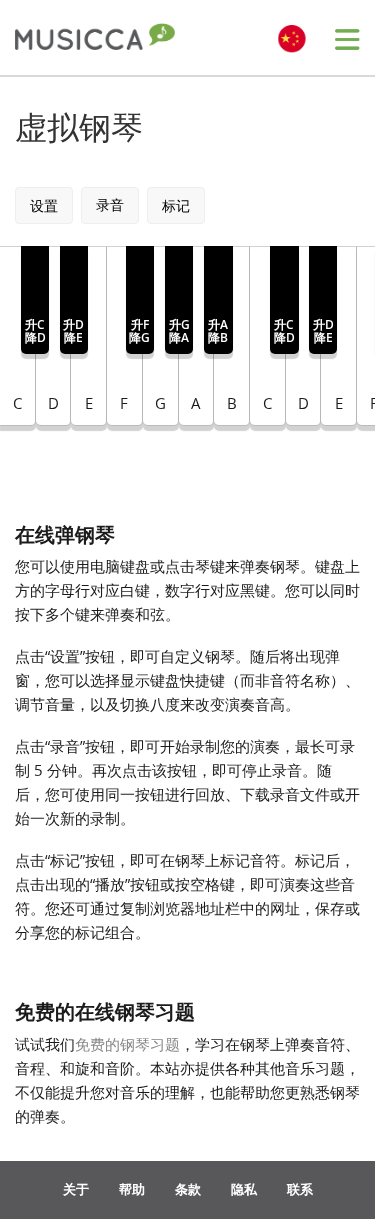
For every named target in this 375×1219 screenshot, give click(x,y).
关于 (76, 1189)
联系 (300, 1189)
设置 (44, 205)
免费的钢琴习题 (127, 1044)
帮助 (132, 1189)
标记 (176, 205)
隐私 (244, 1189)
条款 (188, 1189)
